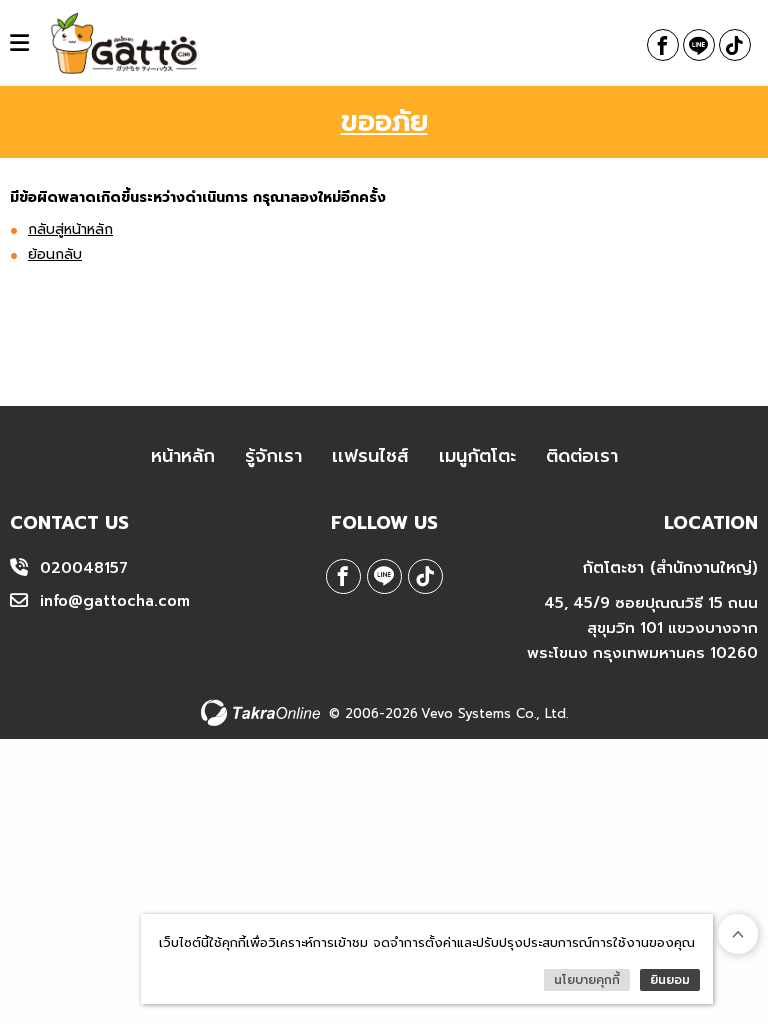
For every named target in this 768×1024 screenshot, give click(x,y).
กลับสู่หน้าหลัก (70, 229)
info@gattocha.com (115, 601)
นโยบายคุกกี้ (587, 980)
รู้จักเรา (273, 456)
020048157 (84, 568)
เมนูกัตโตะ (477, 456)
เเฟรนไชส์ (370, 456)
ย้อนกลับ (55, 254)
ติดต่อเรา (582, 456)
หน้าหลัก (183, 456)
